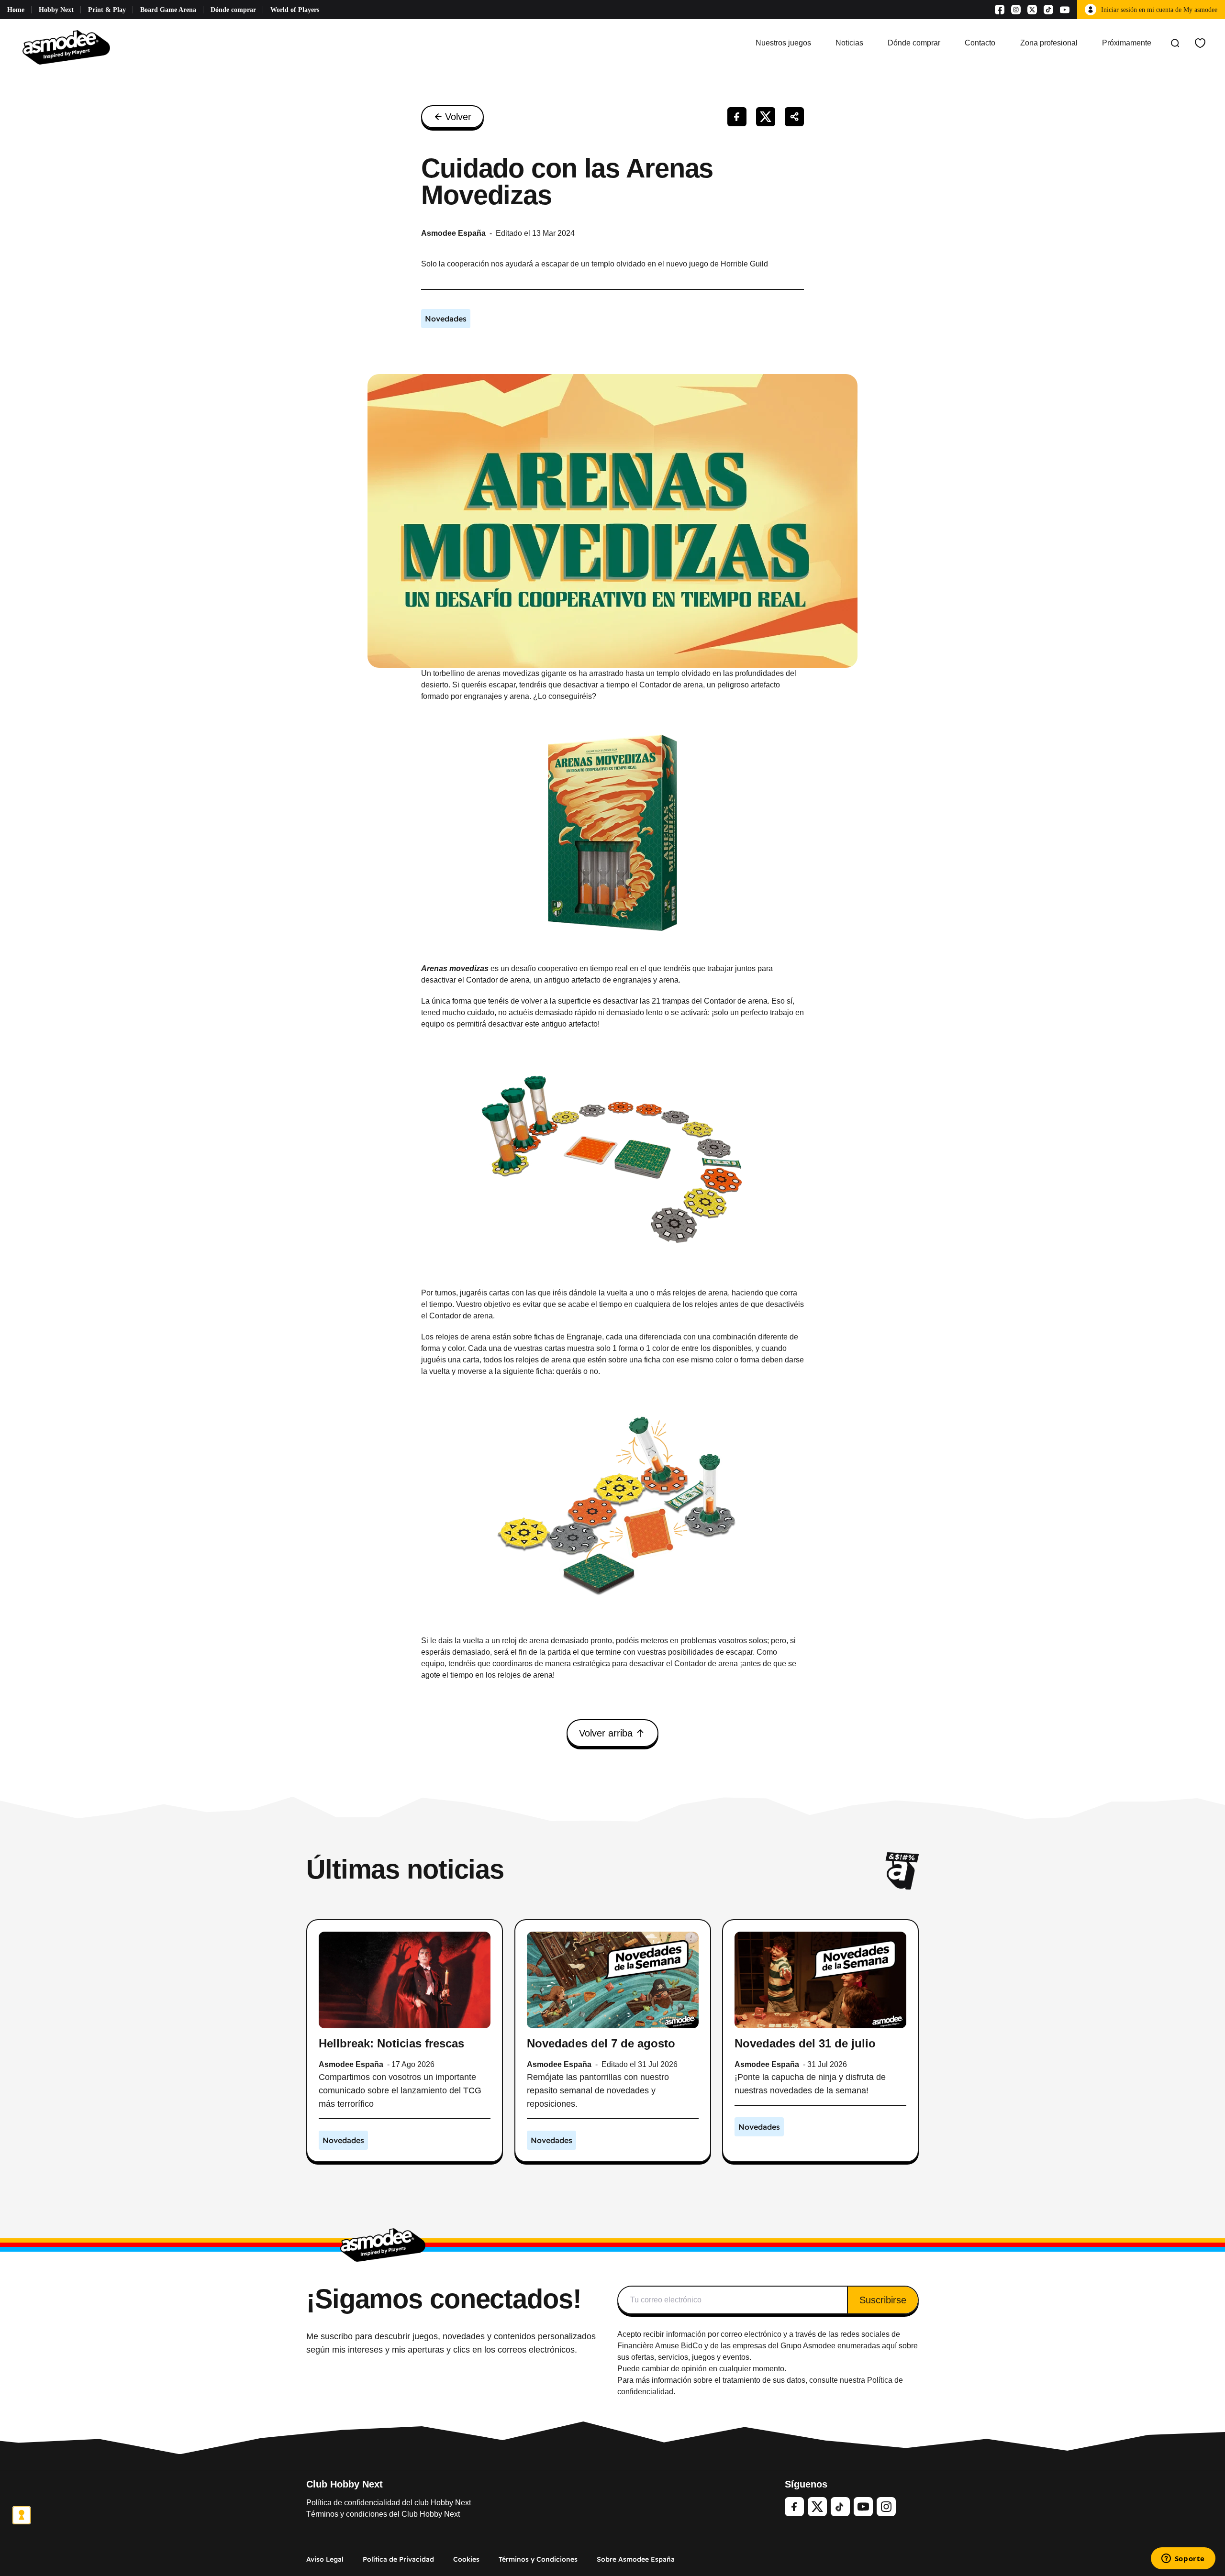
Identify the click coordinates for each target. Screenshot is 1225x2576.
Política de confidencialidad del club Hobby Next (389, 2503)
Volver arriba (606, 1733)
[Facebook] (1000, 10)
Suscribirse (883, 2300)
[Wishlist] (1200, 43)
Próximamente (1127, 43)
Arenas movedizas (455, 968)
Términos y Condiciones (538, 2559)
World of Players (295, 10)
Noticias (849, 43)
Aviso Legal (325, 2559)
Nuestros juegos (783, 43)
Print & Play (107, 10)
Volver (458, 117)
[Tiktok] (1048, 10)
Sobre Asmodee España (636, 2559)
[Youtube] (1065, 10)
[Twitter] (817, 2507)
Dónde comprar (233, 10)
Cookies (466, 2559)
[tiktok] (840, 2507)
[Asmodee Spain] (66, 43)
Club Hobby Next (345, 2484)
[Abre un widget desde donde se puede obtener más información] (1183, 2559)
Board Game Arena (168, 10)
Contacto (980, 43)
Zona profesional (1049, 43)
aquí (889, 2346)
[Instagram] (1016, 10)
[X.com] (1032, 10)
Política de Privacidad (398, 2559)
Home (16, 10)
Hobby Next (56, 10)
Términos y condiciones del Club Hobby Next (383, 2514)
